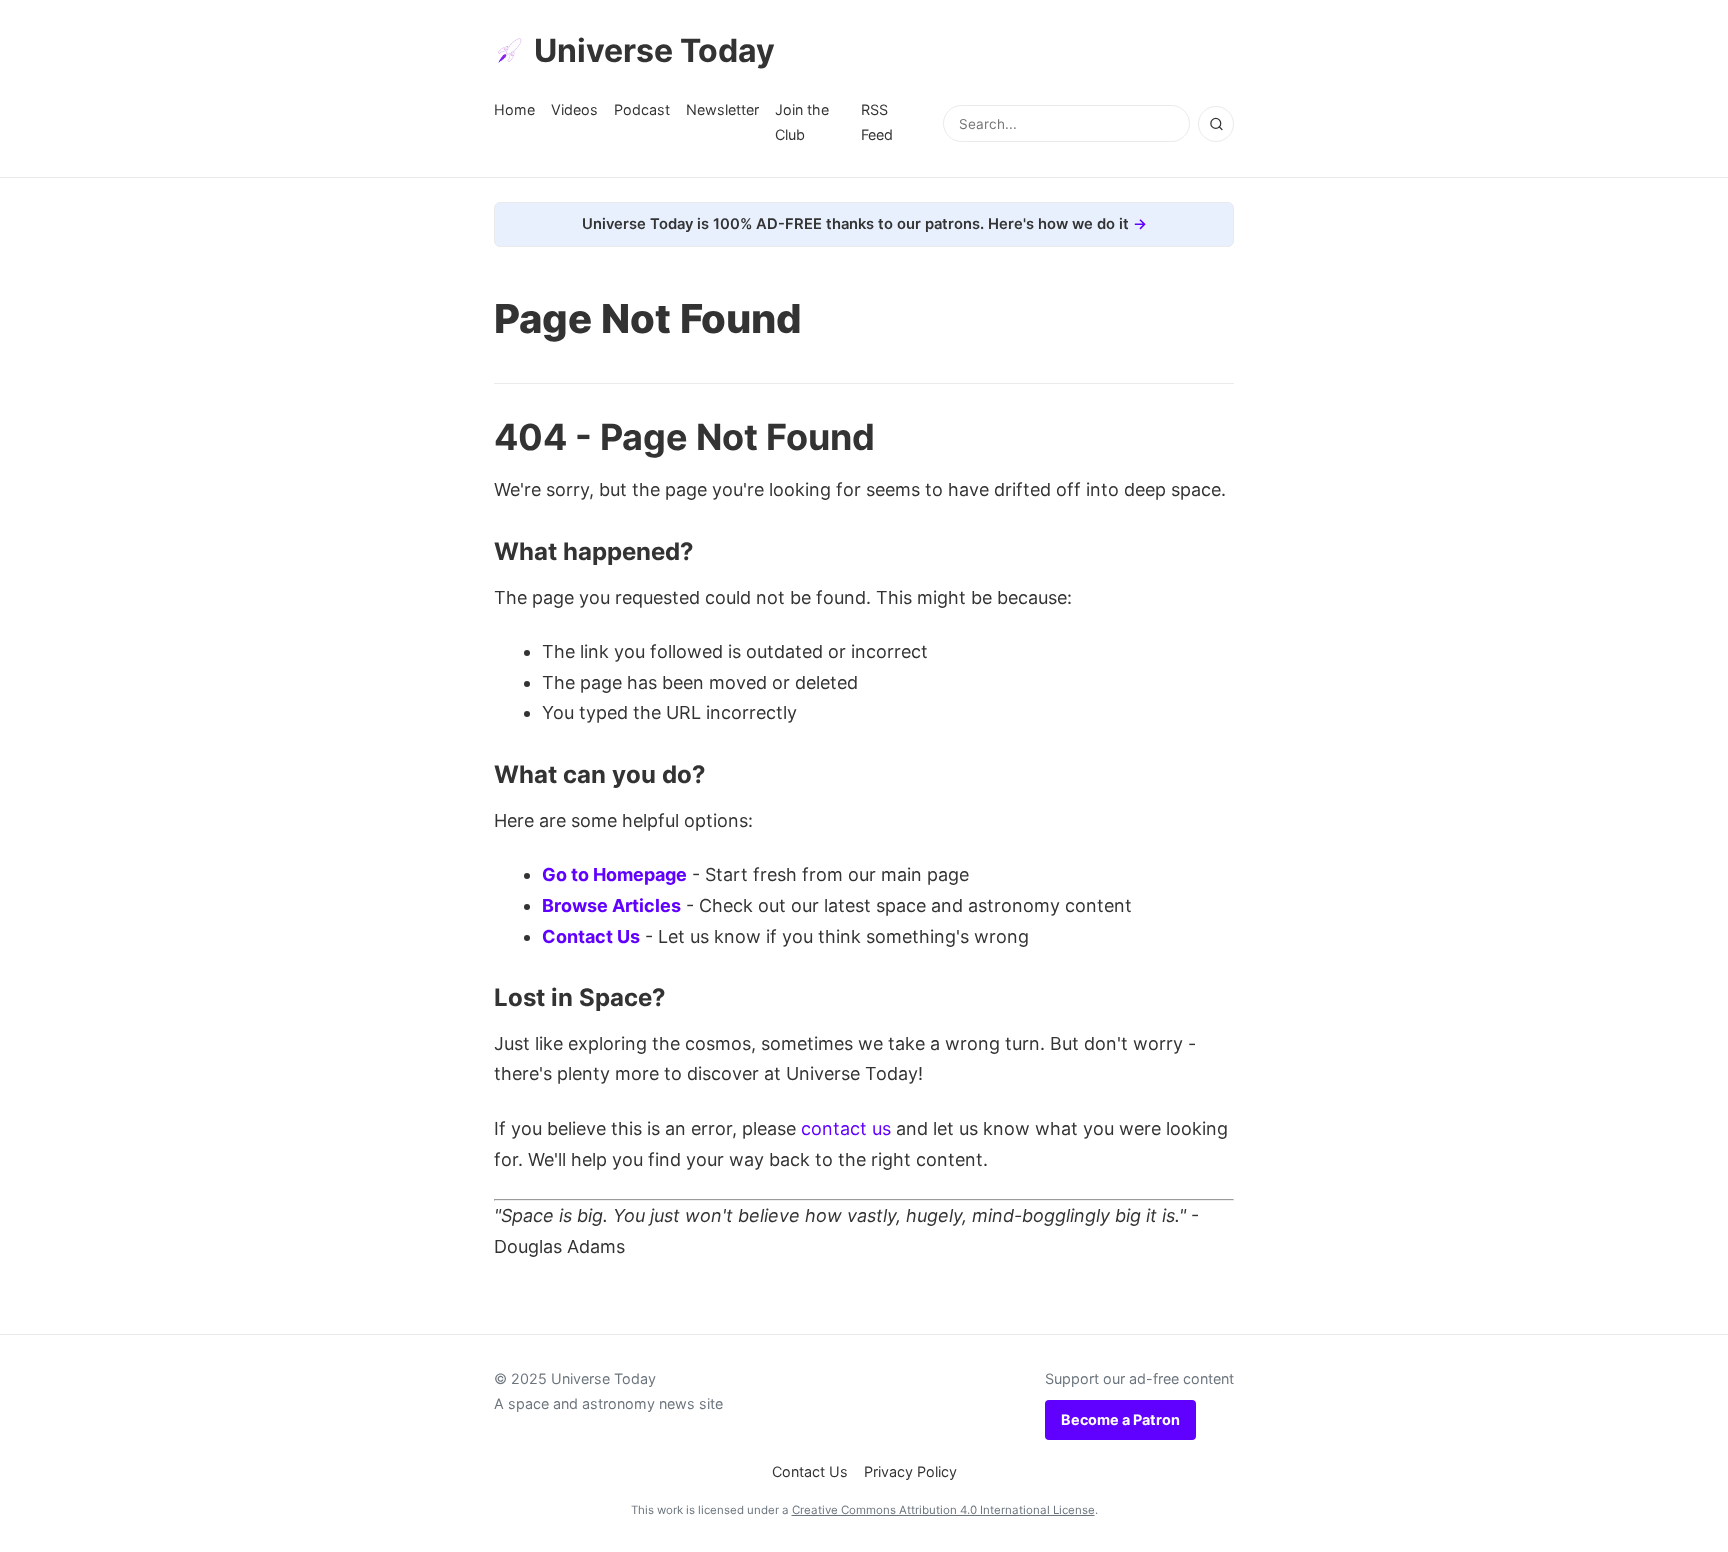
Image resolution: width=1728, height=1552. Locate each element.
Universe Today (654, 50)
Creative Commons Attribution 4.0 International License (943, 1510)
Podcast (642, 109)
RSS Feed (877, 121)
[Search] (1216, 124)
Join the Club (802, 121)
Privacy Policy (910, 1471)
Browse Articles (611, 905)
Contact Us (591, 936)
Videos (574, 109)
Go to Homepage (614, 874)
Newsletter (722, 109)
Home (514, 109)
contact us (846, 1128)
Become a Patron (1120, 1419)
